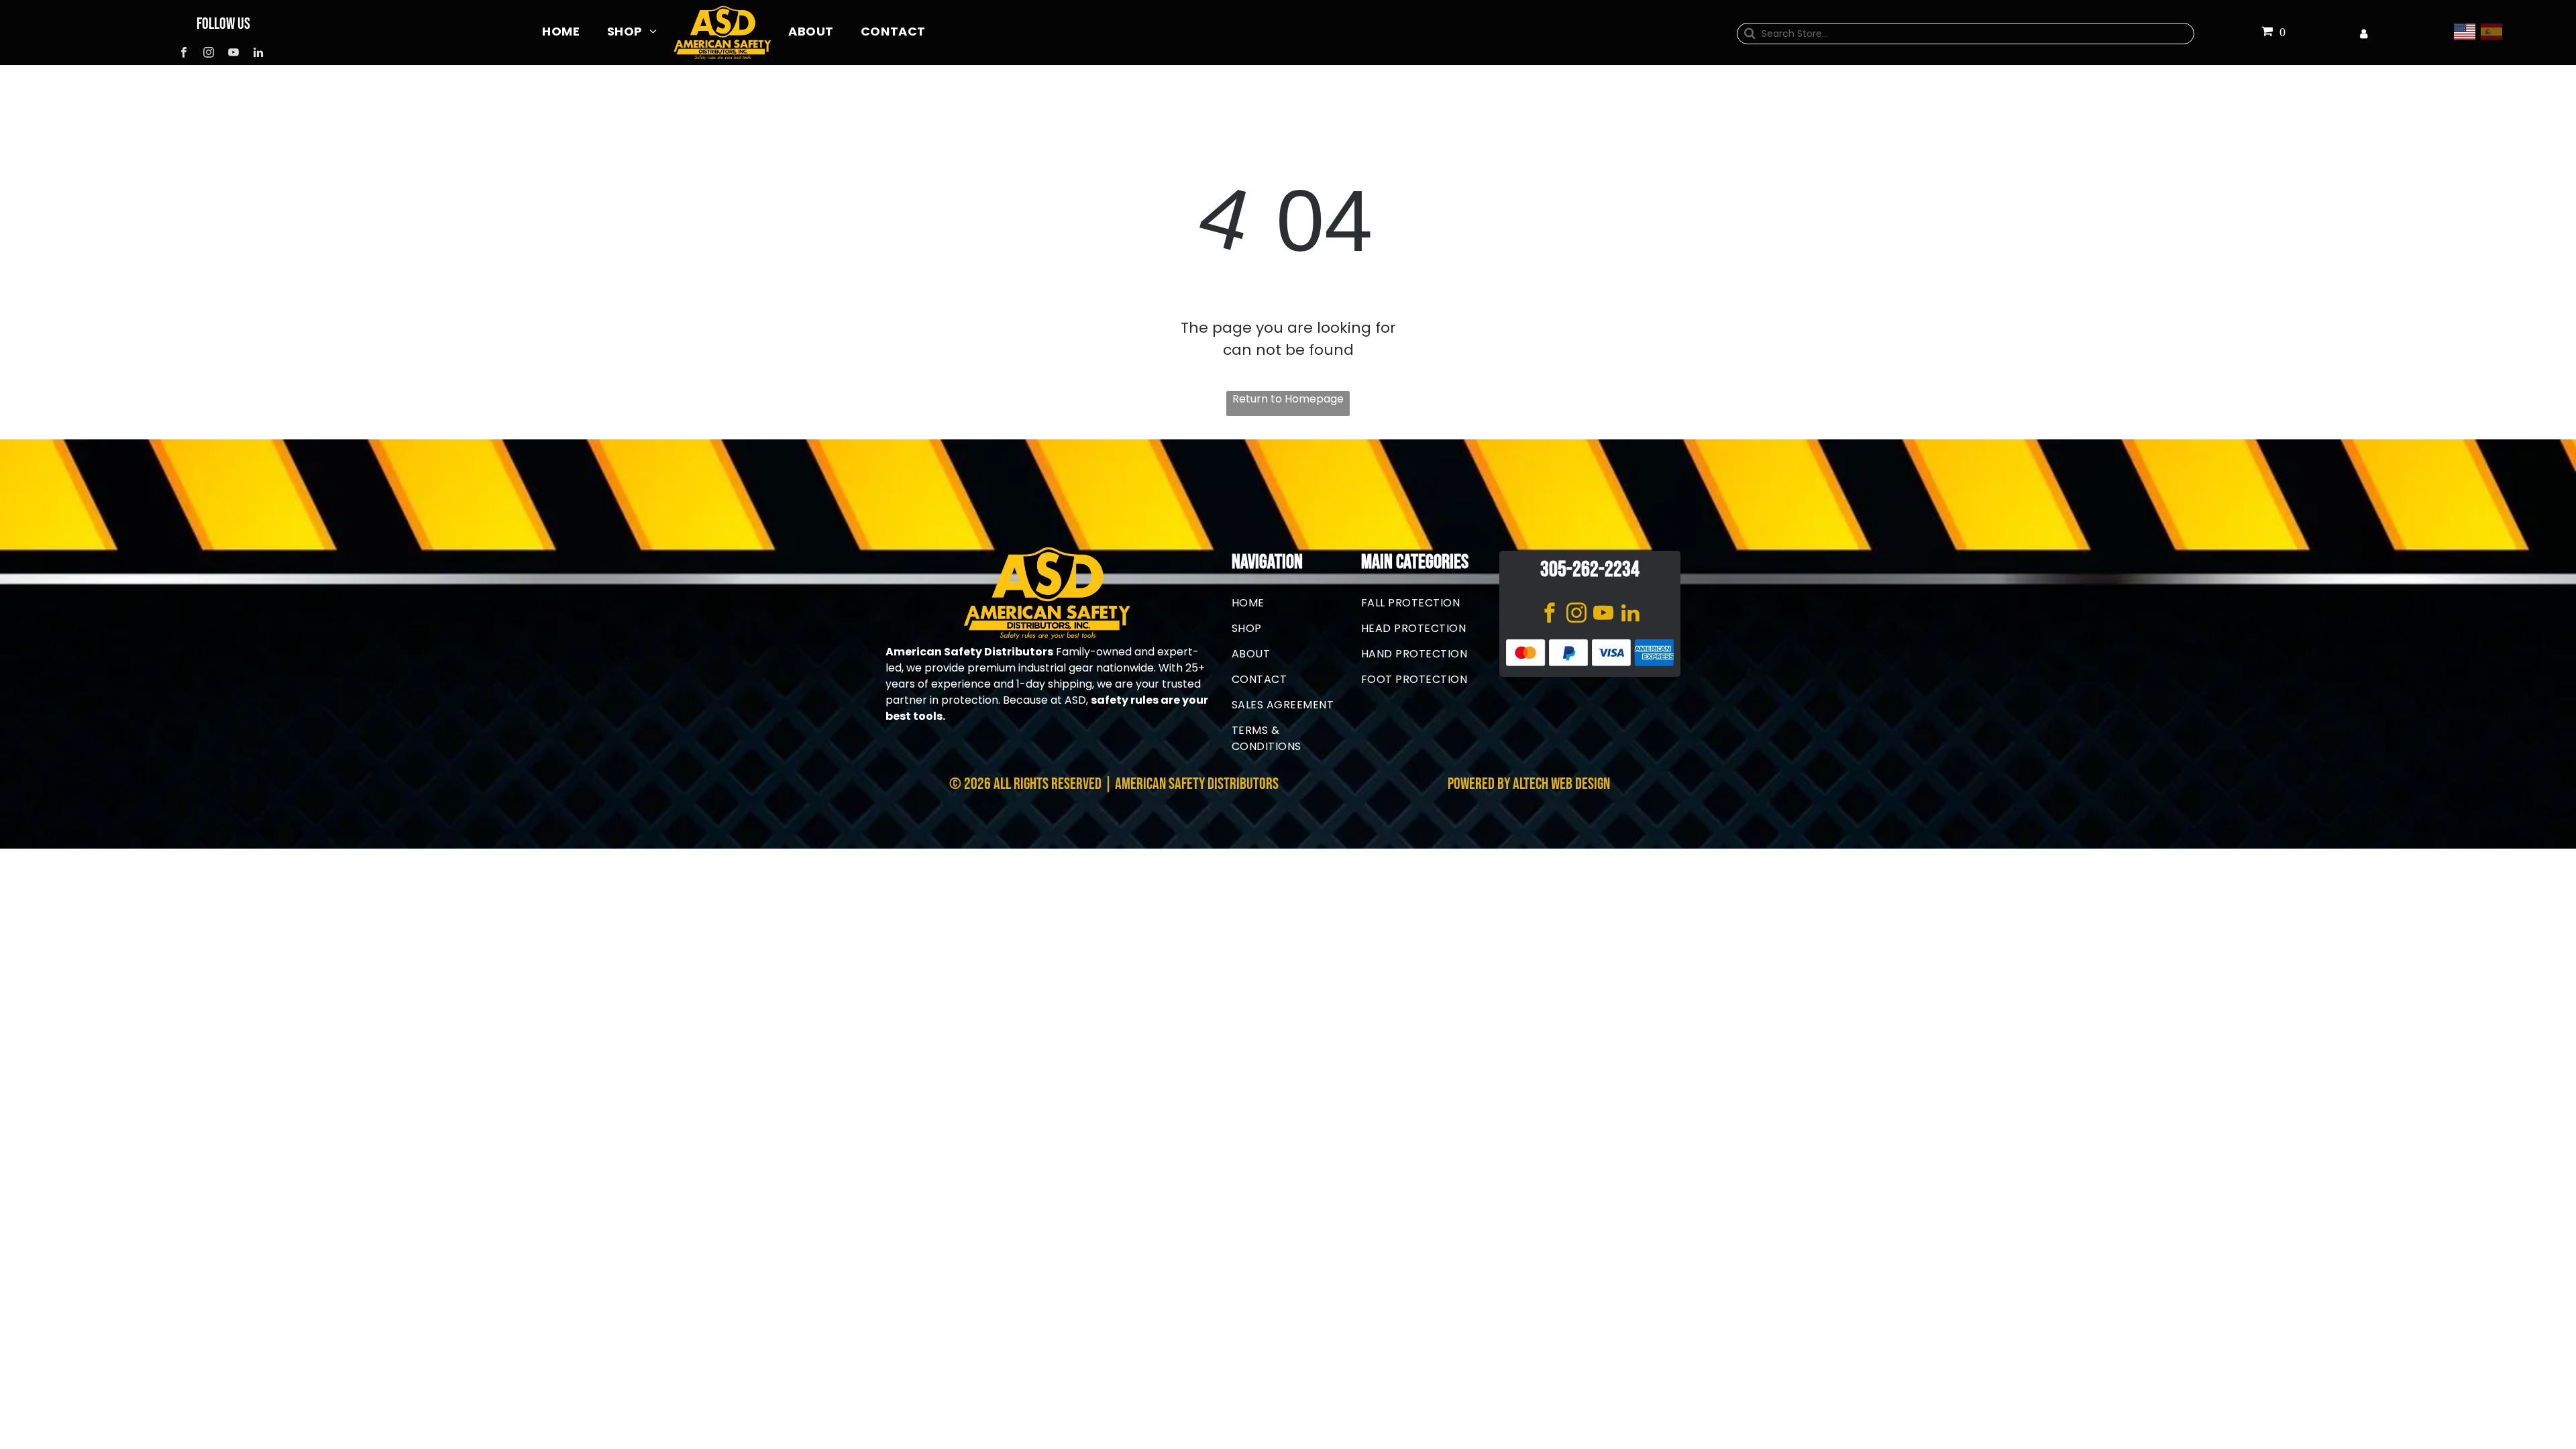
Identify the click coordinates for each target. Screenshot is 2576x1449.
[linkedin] (258, 54)
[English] (2467, 31)
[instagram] (208, 54)
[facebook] (183, 54)
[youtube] (233, 54)
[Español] (2494, 31)
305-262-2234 (1590, 570)
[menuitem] (561, 31)
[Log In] (2364, 34)
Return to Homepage (1288, 399)
